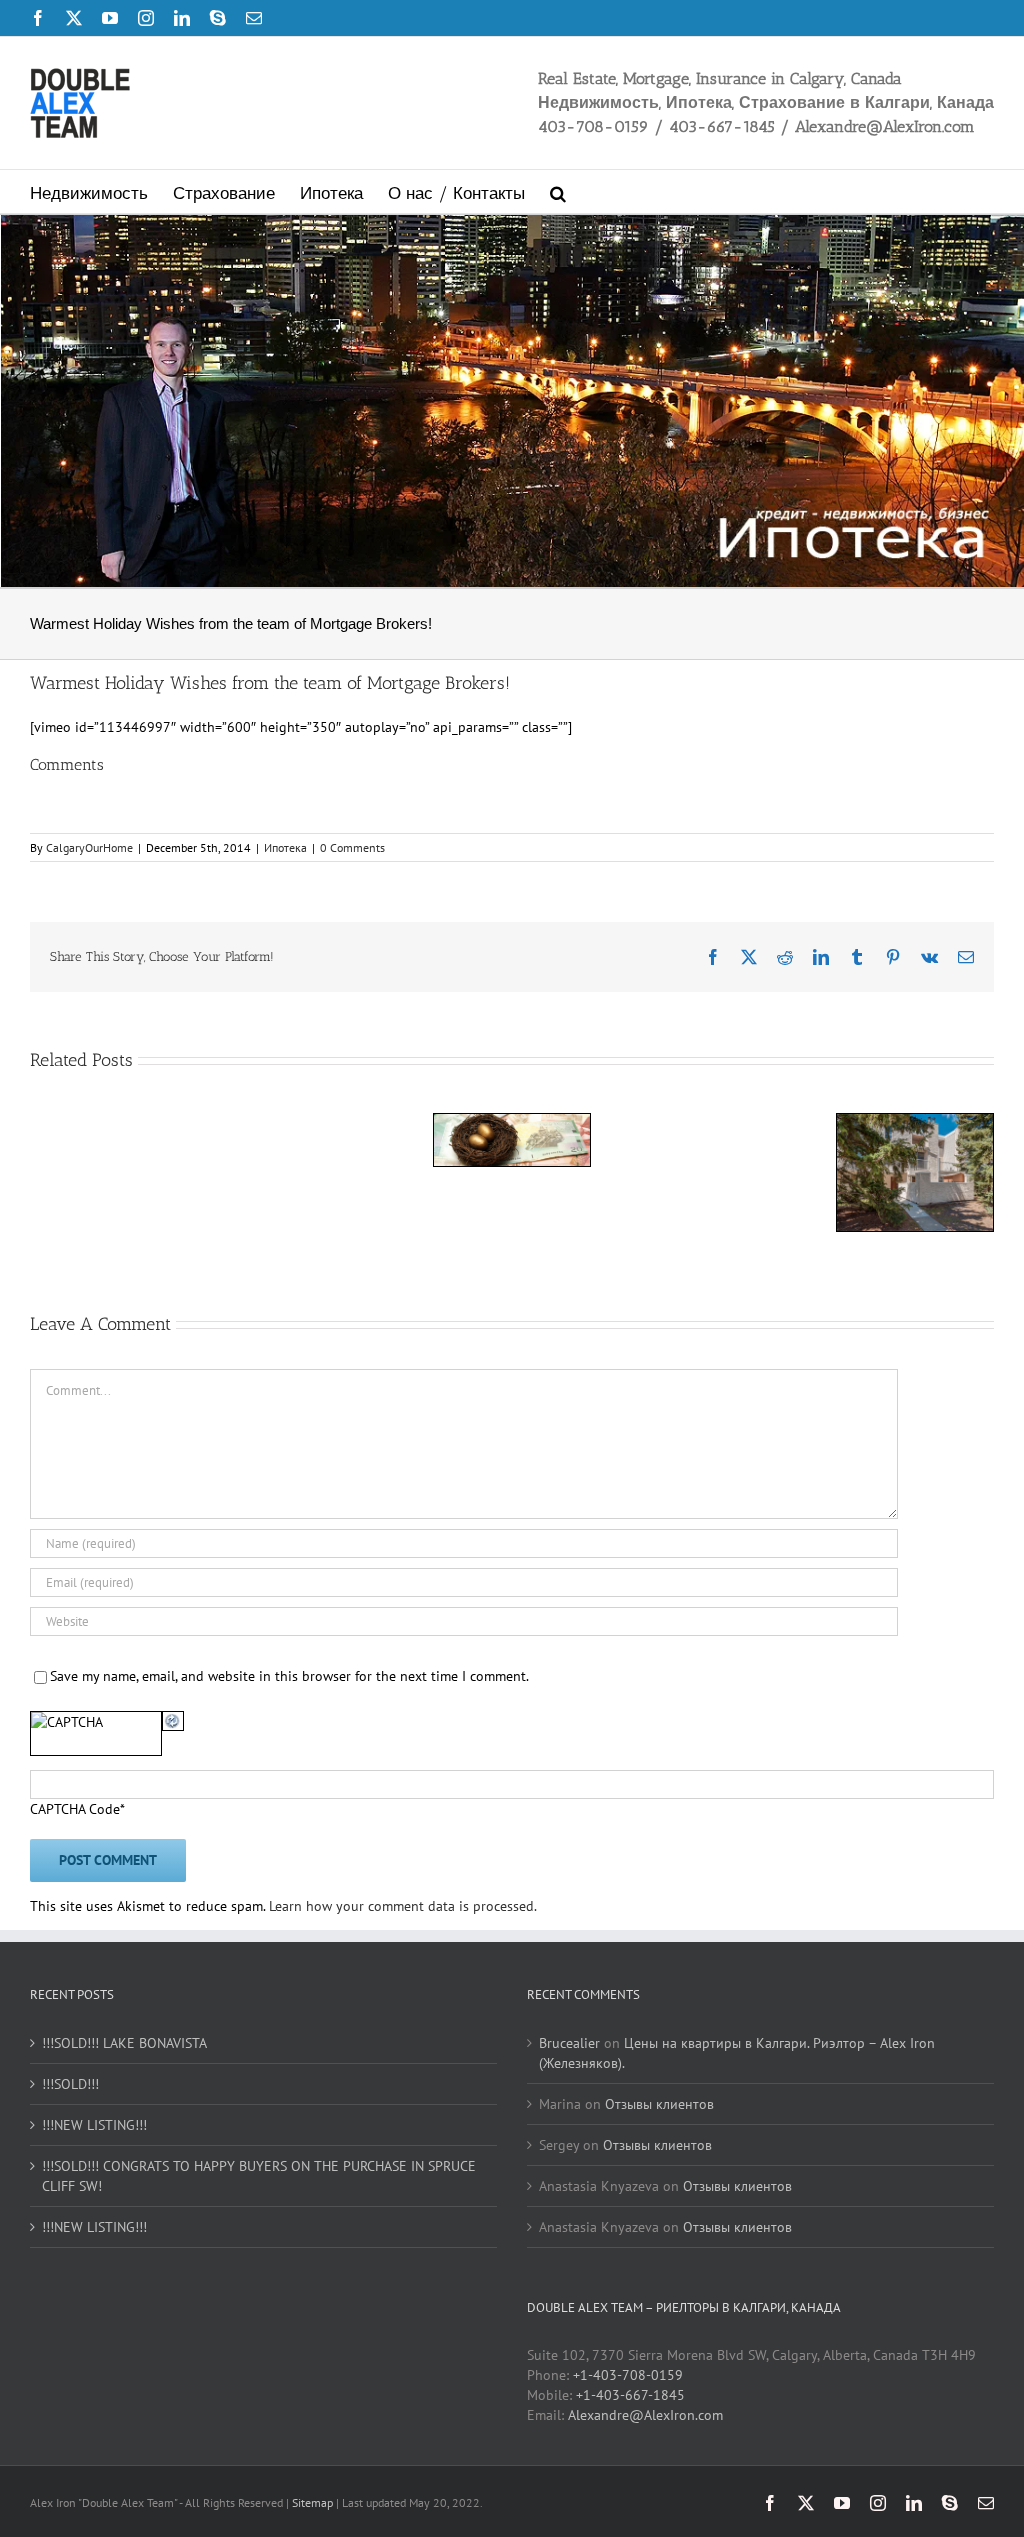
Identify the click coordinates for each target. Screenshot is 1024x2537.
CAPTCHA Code (75, 1809)
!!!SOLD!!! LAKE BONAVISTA (124, 2043)
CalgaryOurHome (89, 847)
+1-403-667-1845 (630, 2395)
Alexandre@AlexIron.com (645, 2415)
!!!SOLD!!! (70, 2084)
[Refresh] (173, 1721)
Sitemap (314, 2502)
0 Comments (352, 847)
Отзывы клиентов (659, 2104)
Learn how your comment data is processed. (403, 1906)
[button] (558, 191)
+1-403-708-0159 (628, 2375)
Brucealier (569, 2043)
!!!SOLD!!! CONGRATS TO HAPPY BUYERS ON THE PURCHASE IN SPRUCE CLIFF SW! (259, 2176)
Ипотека (285, 847)
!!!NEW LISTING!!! (94, 2125)
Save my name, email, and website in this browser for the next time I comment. (289, 1676)
